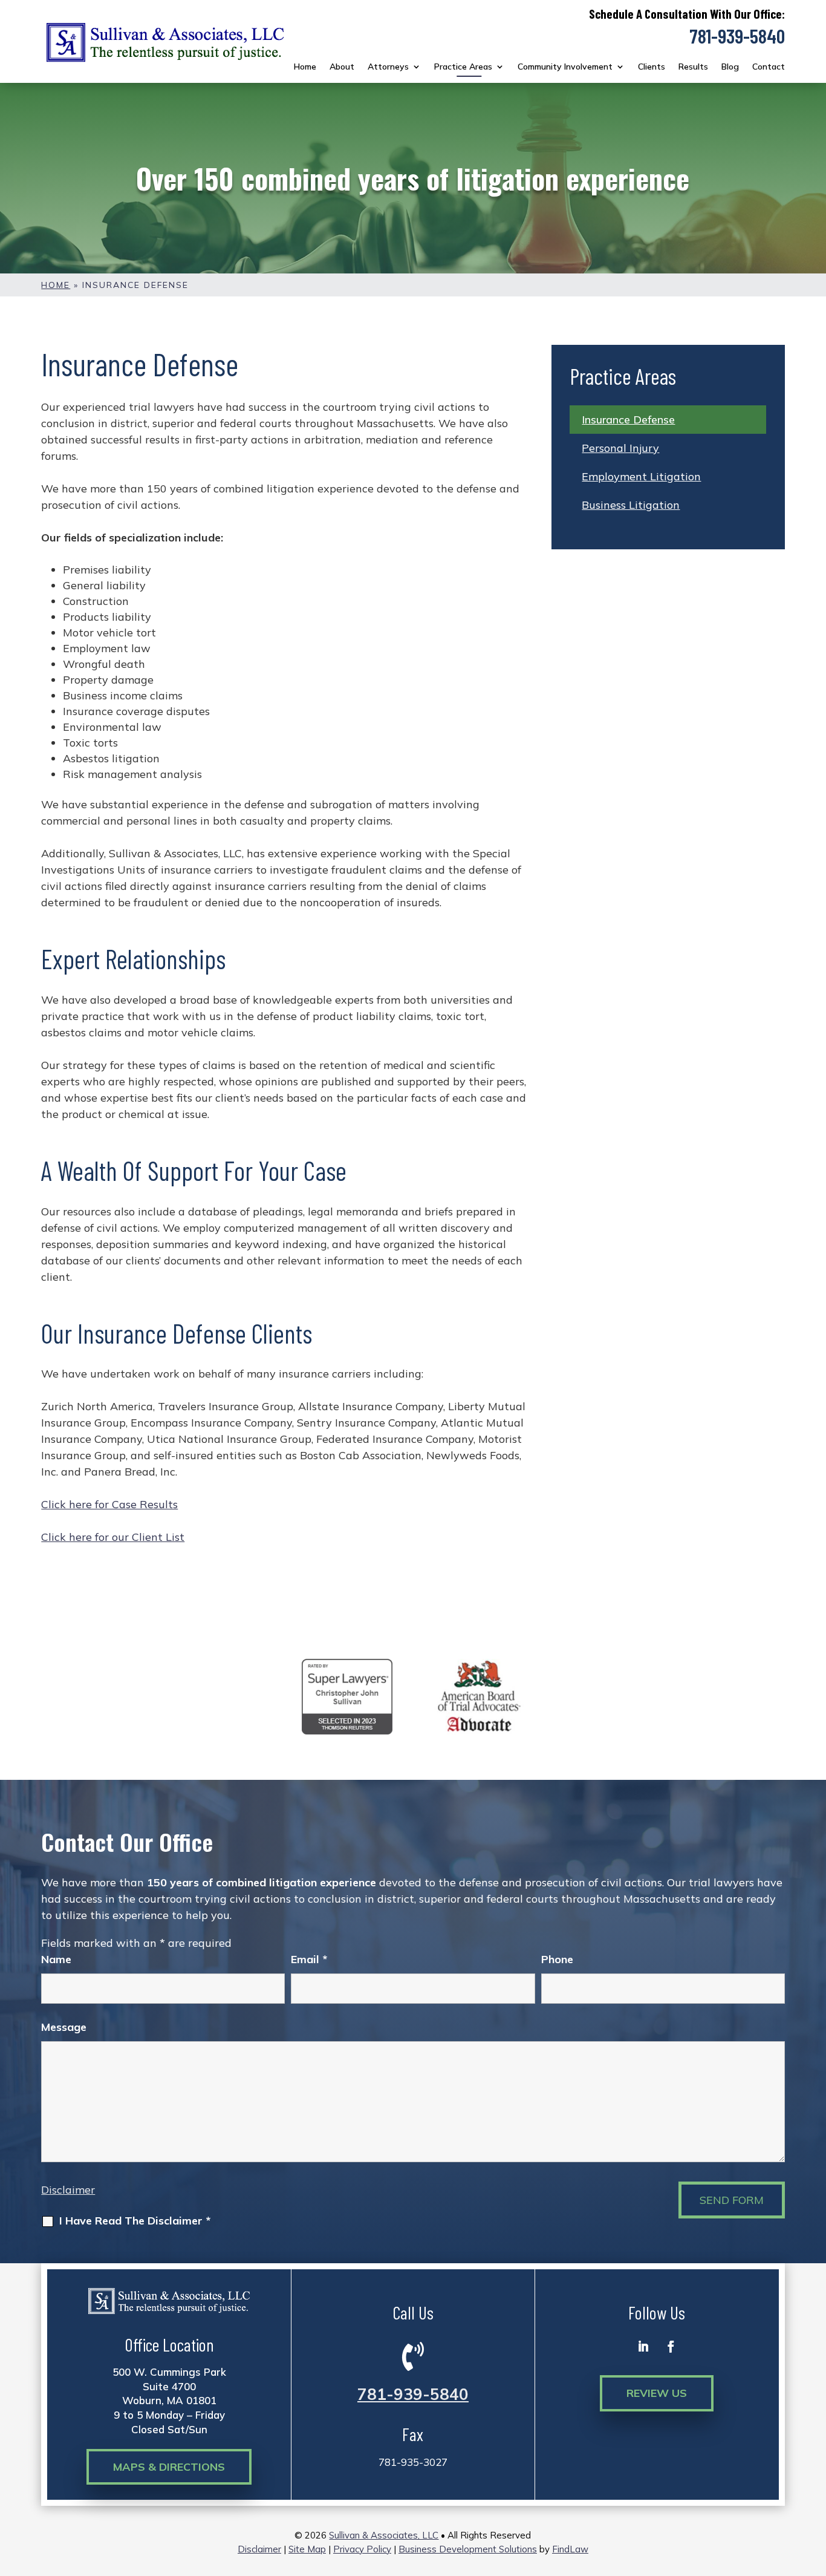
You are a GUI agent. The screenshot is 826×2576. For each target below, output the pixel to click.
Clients (652, 67)
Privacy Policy (362, 2549)
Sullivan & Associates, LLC (384, 2535)
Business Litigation (631, 505)
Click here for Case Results (109, 1504)
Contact (769, 67)
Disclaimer (68, 2190)
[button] (814, 2488)
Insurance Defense (628, 420)
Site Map (307, 2549)
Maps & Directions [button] (169, 2467)
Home (305, 67)
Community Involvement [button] (565, 67)
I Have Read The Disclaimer (135, 2221)
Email (309, 1959)
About (342, 67)
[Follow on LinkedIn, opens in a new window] (643, 2347)
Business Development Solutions (468, 2549)
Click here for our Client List (113, 1537)
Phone (557, 1959)
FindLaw (570, 2549)
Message (64, 2027)
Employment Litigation (641, 476)
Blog (730, 67)
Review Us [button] (657, 2393)
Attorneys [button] (388, 67)
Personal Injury (620, 448)
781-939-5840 (737, 36)
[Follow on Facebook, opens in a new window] (671, 2347)
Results (693, 67)
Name (56, 1959)
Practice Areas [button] (463, 67)
